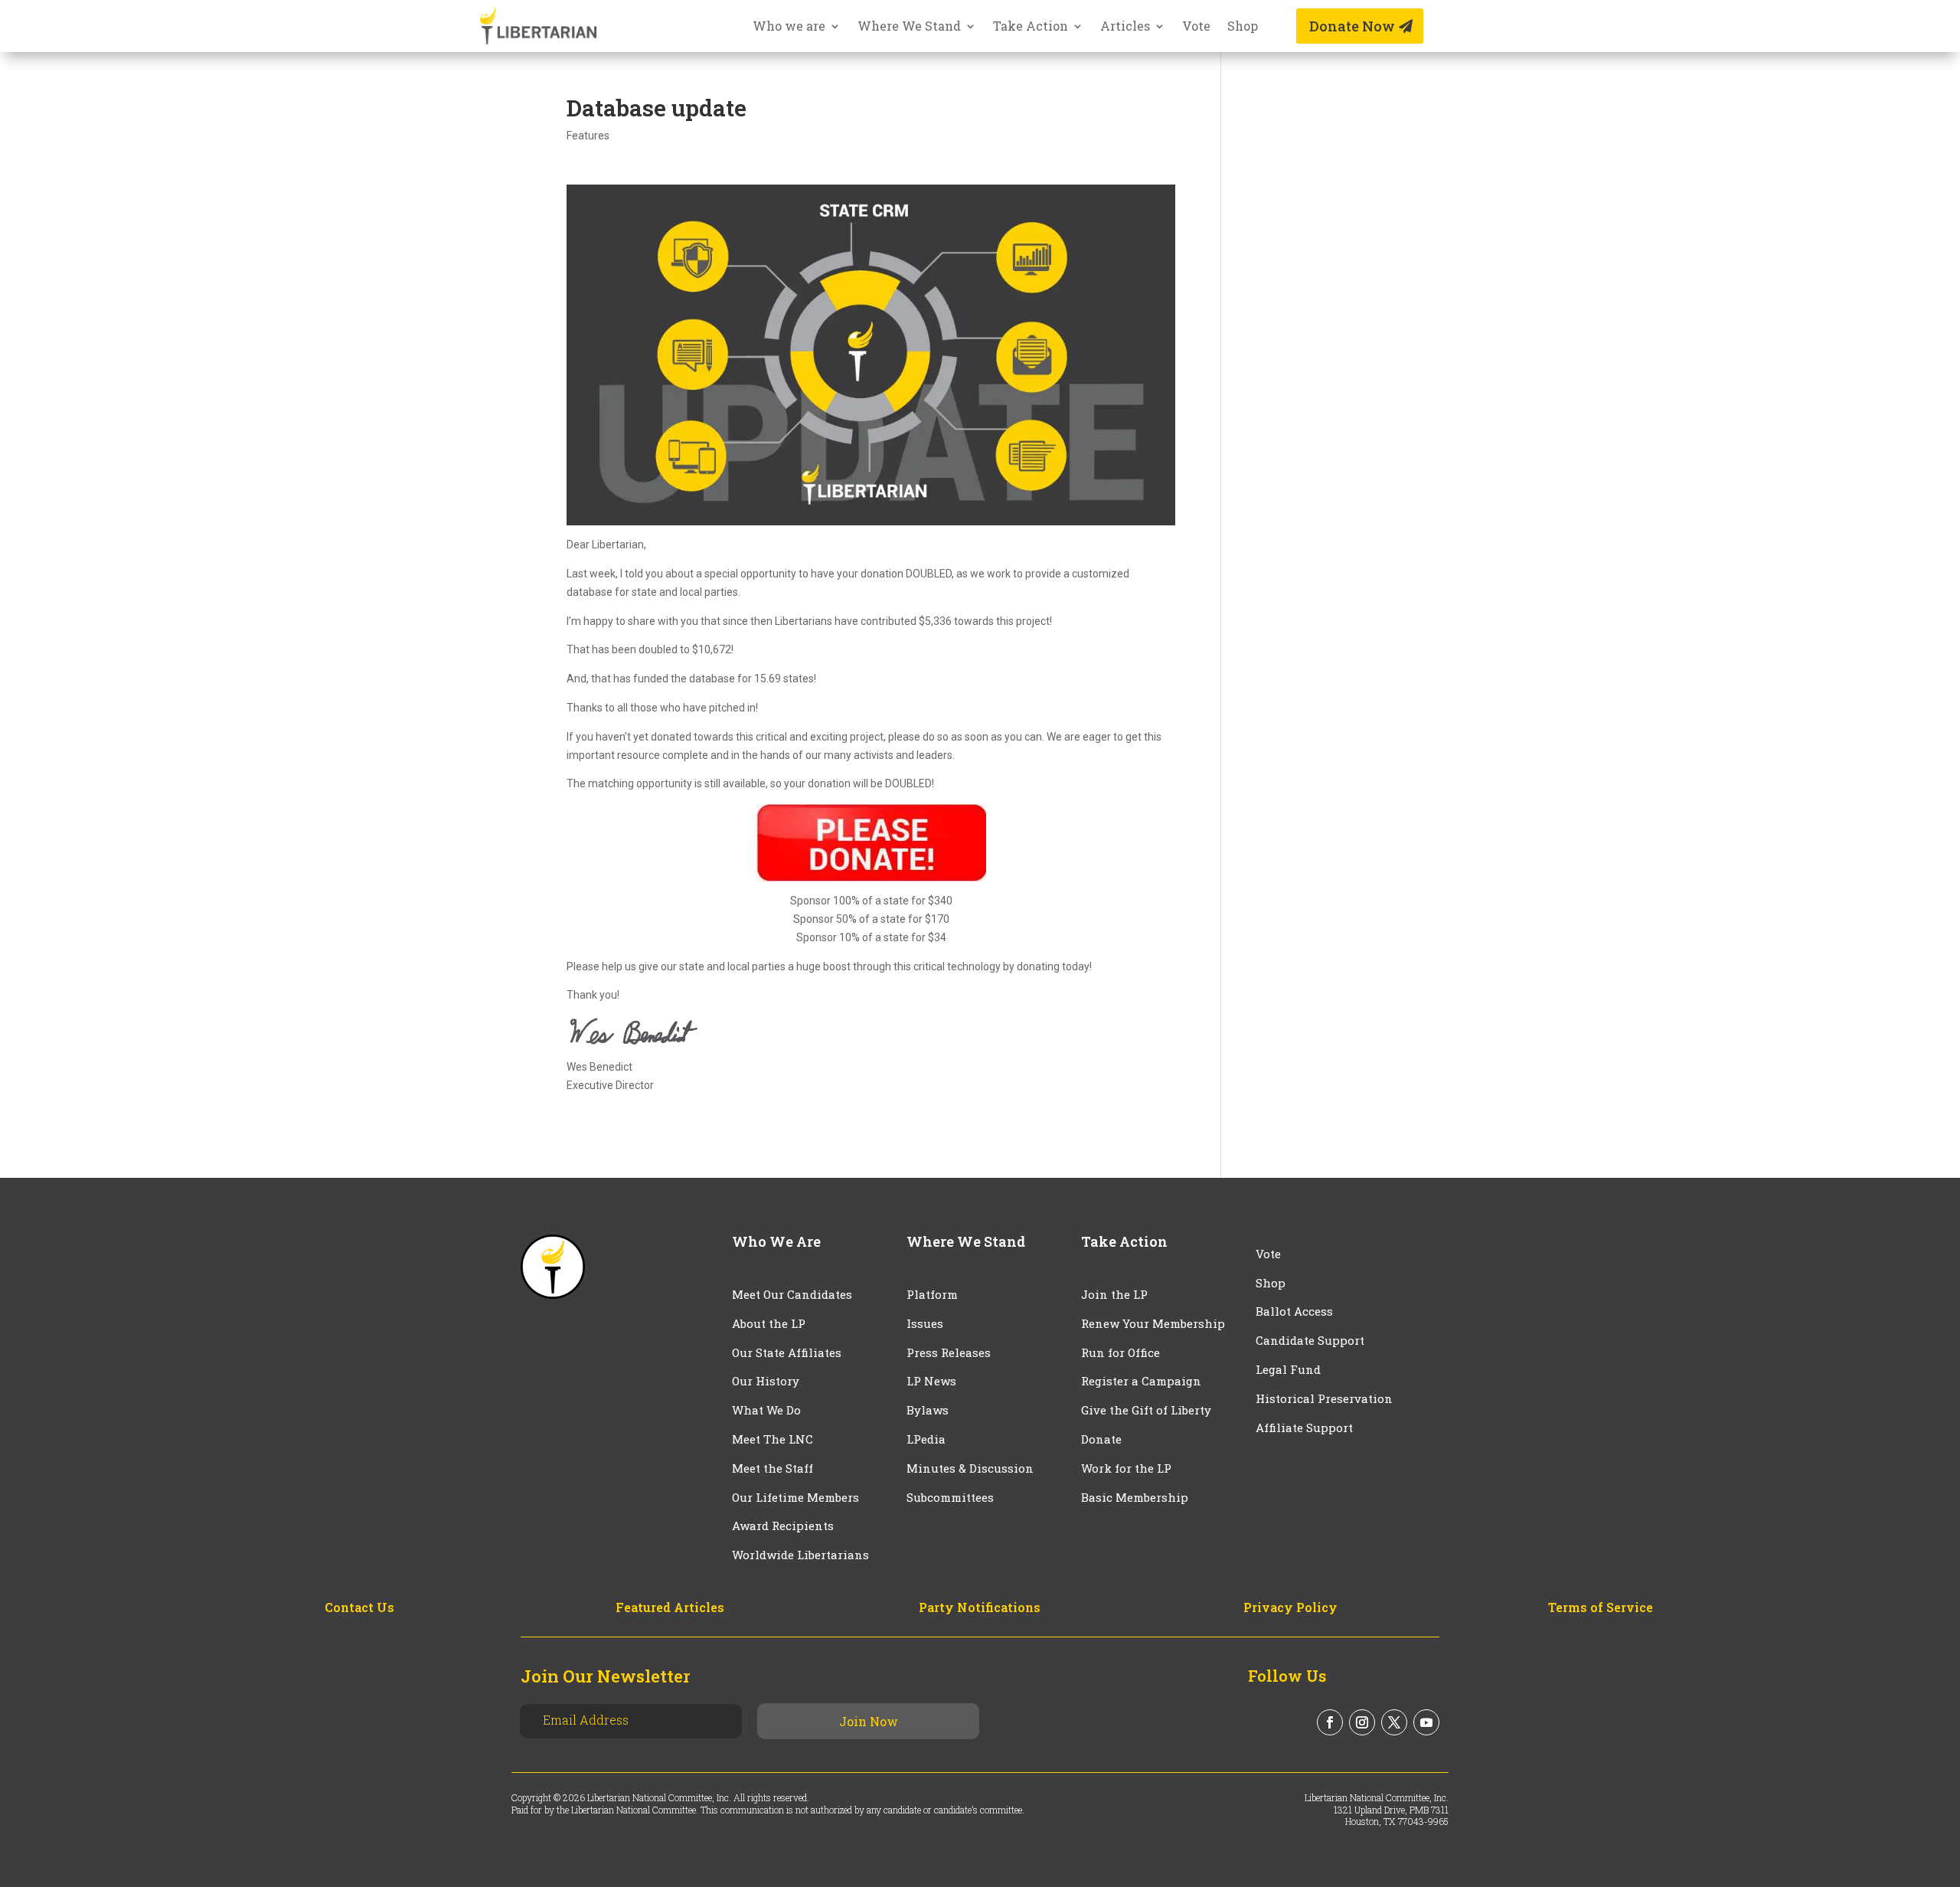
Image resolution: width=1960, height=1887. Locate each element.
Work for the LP (1126, 1468)
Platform (932, 1294)
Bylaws (928, 1410)
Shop (1243, 27)
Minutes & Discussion (970, 1468)
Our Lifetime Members (795, 1497)
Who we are (789, 27)
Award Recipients (783, 1526)
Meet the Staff (773, 1468)
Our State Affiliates (787, 1352)
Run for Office (1120, 1352)
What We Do (766, 1410)
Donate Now (1352, 26)
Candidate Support (1310, 1340)
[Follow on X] (1394, 1722)
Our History (766, 1381)
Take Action (1031, 27)
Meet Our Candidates (792, 1294)
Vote (1196, 27)
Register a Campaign (1141, 1381)
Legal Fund (1288, 1369)
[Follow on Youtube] (1426, 1722)
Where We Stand (909, 27)
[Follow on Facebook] (1330, 1722)
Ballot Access (1296, 1311)
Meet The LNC (773, 1439)
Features (588, 136)
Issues (925, 1323)
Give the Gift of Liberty (1146, 1410)
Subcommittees (950, 1497)
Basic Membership (1135, 1497)
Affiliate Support (1304, 1428)
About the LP (769, 1323)
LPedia (926, 1439)
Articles (1125, 27)
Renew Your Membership (1153, 1323)
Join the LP (1114, 1294)
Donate (1101, 1439)
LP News (931, 1381)
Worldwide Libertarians (800, 1555)
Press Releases (949, 1352)
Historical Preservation (1324, 1398)
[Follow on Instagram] (1362, 1722)
